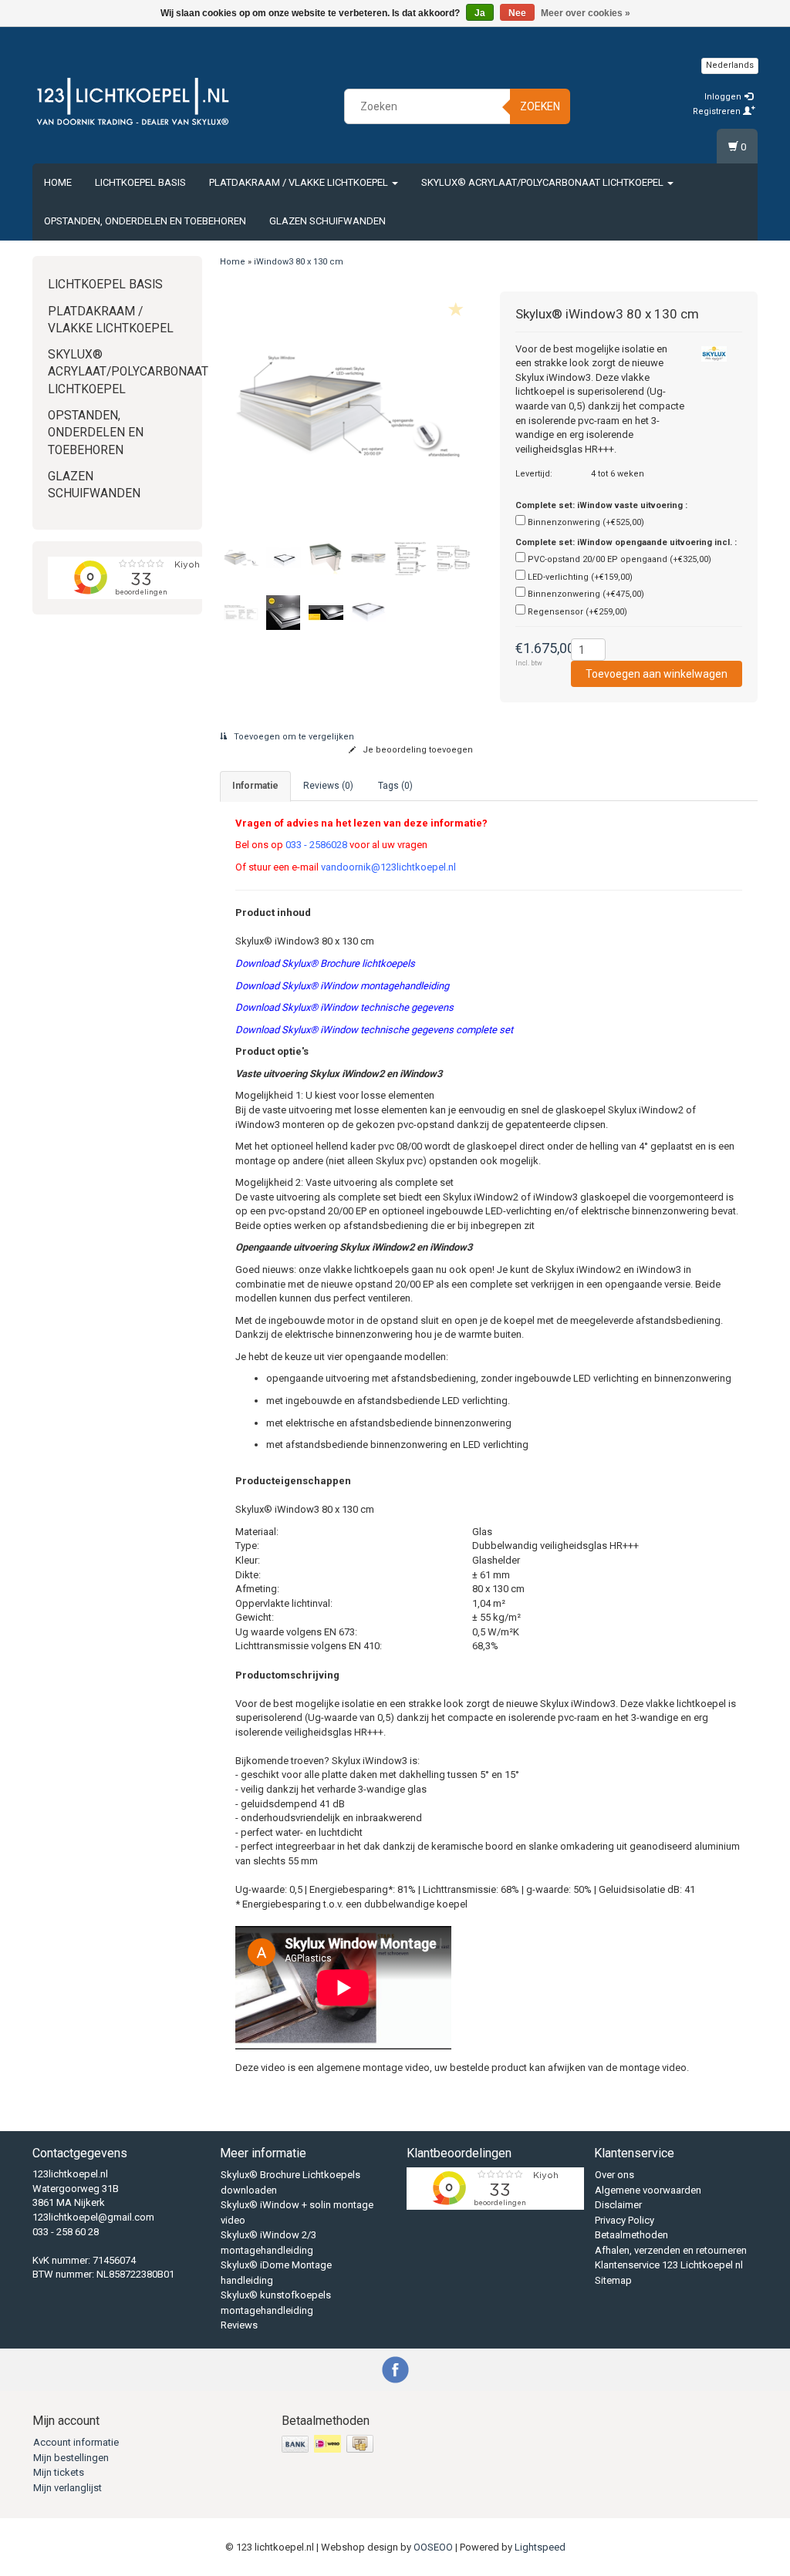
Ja (480, 13)
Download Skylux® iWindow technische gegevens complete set (374, 1030)
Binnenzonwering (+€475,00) (586, 594)
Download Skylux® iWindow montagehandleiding (342, 986)
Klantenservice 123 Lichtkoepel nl (669, 2265)
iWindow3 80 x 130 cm (299, 262)
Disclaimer (618, 2205)
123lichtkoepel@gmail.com (93, 2217)
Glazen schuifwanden (327, 221)
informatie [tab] (255, 786)
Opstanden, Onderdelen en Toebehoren (145, 221)
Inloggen (724, 97)
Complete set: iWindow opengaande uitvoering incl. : (626, 542)
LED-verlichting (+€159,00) (580, 577)
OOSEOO (433, 2547)
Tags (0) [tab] (395, 786)
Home (58, 182)
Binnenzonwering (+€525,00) (586, 522)
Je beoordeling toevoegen (417, 750)
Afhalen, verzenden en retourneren (671, 2250)
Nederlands (730, 65)
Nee (517, 13)
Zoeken (540, 106)
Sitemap (613, 2280)
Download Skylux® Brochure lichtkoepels (325, 963)
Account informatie (76, 2442)
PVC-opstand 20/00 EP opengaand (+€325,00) (620, 559)
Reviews (239, 2325)
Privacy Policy (625, 2220)
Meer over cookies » (586, 13)
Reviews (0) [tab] (328, 786)
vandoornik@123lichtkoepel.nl (388, 867)
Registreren (718, 111)
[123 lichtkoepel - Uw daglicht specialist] (133, 104)
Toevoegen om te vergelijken (293, 737)
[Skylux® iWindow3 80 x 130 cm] (349, 409)
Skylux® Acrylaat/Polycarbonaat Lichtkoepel (544, 182)
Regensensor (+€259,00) (577, 612)
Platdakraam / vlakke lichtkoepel (300, 182)
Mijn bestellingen (71, 2458)
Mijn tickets (59, 2472)
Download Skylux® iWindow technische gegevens (344, 1007)
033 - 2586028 (316, 845)
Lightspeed (540, 2547)
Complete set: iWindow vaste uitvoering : (601, 505)
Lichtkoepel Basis (140, 182)
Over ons (614, 2175)
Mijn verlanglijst (68, 2488)
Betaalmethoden (631, 2235)
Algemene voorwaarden (648, 2190)
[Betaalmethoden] (329, 2445)
